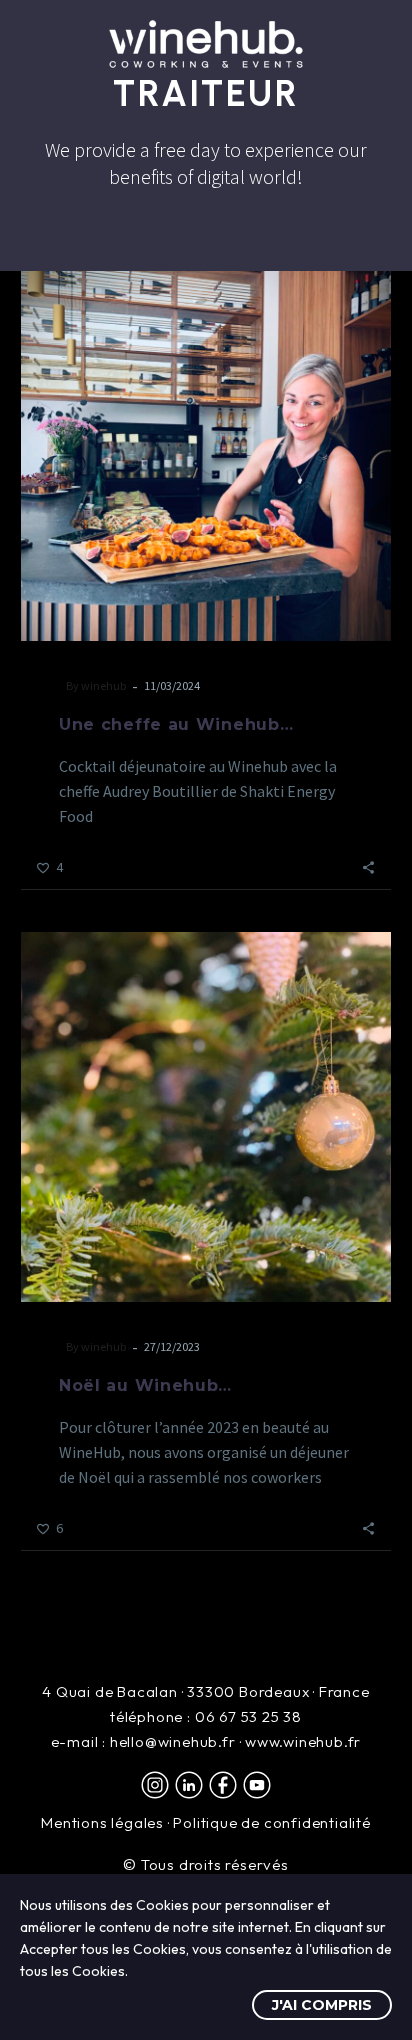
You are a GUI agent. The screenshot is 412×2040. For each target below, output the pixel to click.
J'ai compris (322, 2005)
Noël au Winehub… (145, 1385)
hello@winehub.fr (173, 1741)
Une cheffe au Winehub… (176, 724)
